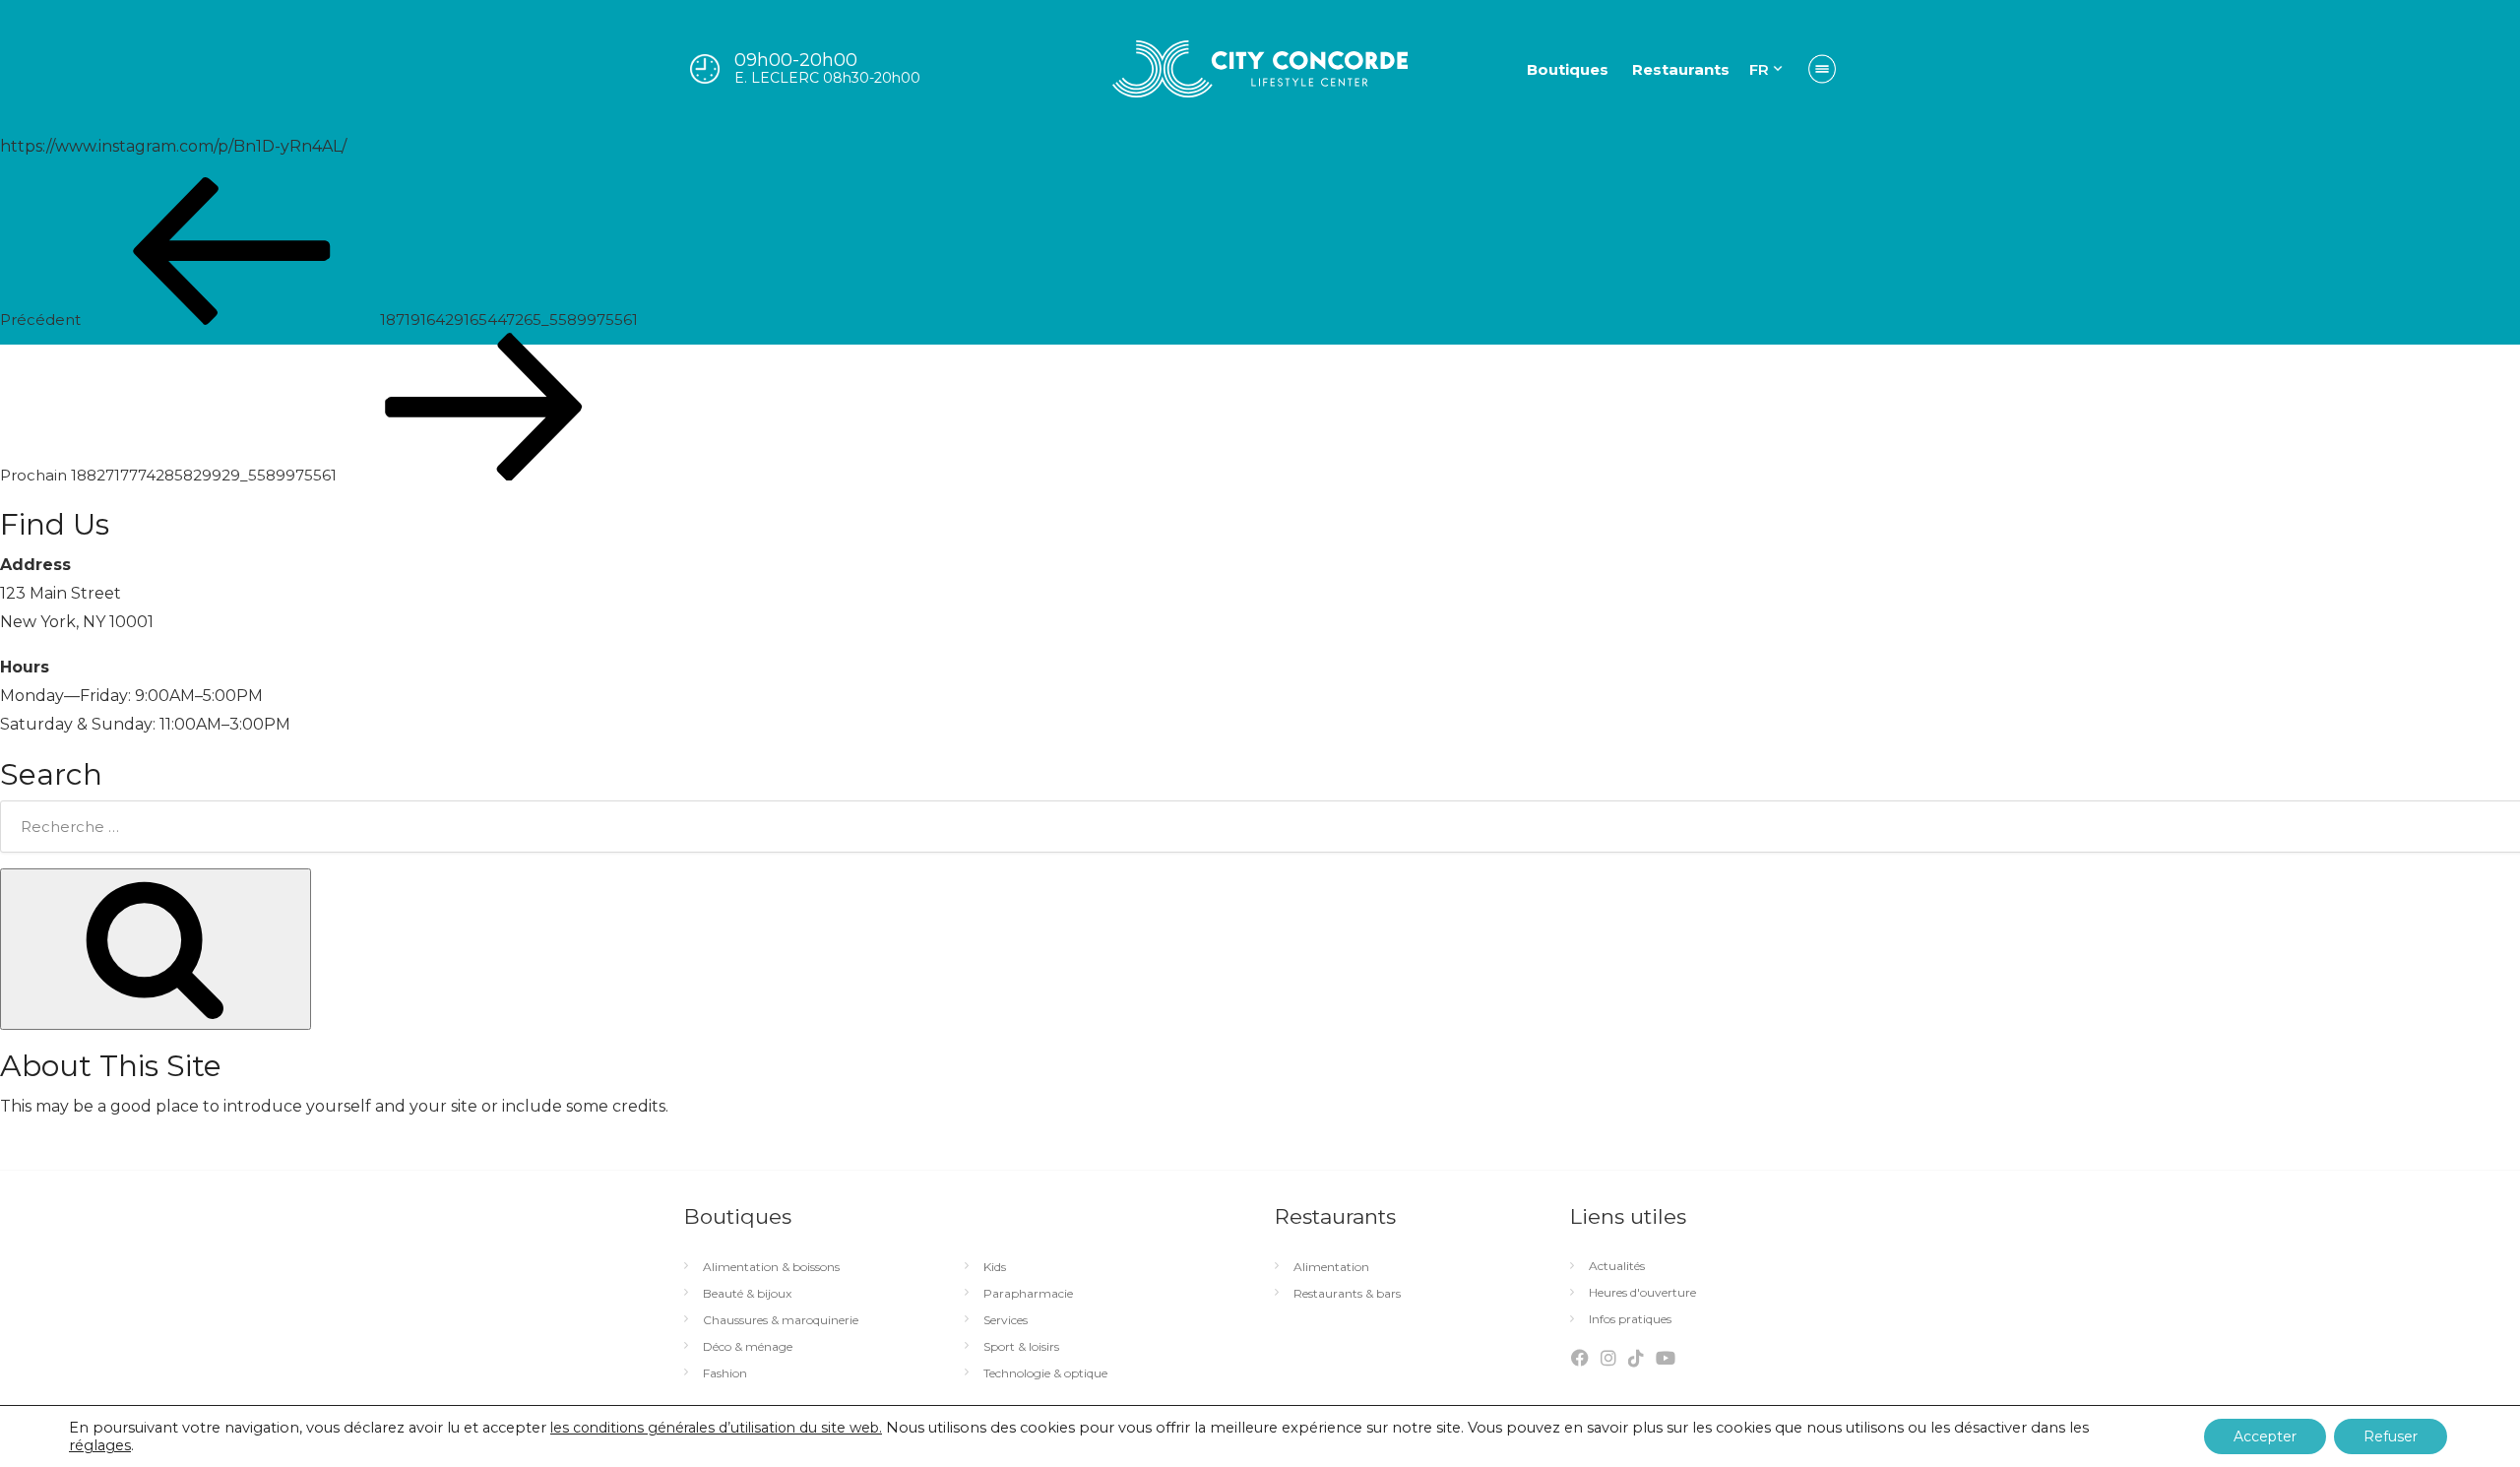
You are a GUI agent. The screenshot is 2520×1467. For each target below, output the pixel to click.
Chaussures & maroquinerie (781, 1320)
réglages (100, 1445)
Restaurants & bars (1347, 1294)
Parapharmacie (1028, 1294)
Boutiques (1568, 69)
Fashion (725, 1373)
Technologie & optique (1045, 1373)
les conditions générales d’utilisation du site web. (716, 1428)
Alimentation (1331, 1267)
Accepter (2265, 1436)
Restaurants (1681, 69)
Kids (995, 1267)
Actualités (1617, 1266)
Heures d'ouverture (1642, 1293)
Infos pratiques (1630, 1319)
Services (1006, 1320)
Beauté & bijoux (747, 1294)
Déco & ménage (748, 1347)
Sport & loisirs (1021, 1347)
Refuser (2391, 1436)
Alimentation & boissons (771, 1267)
